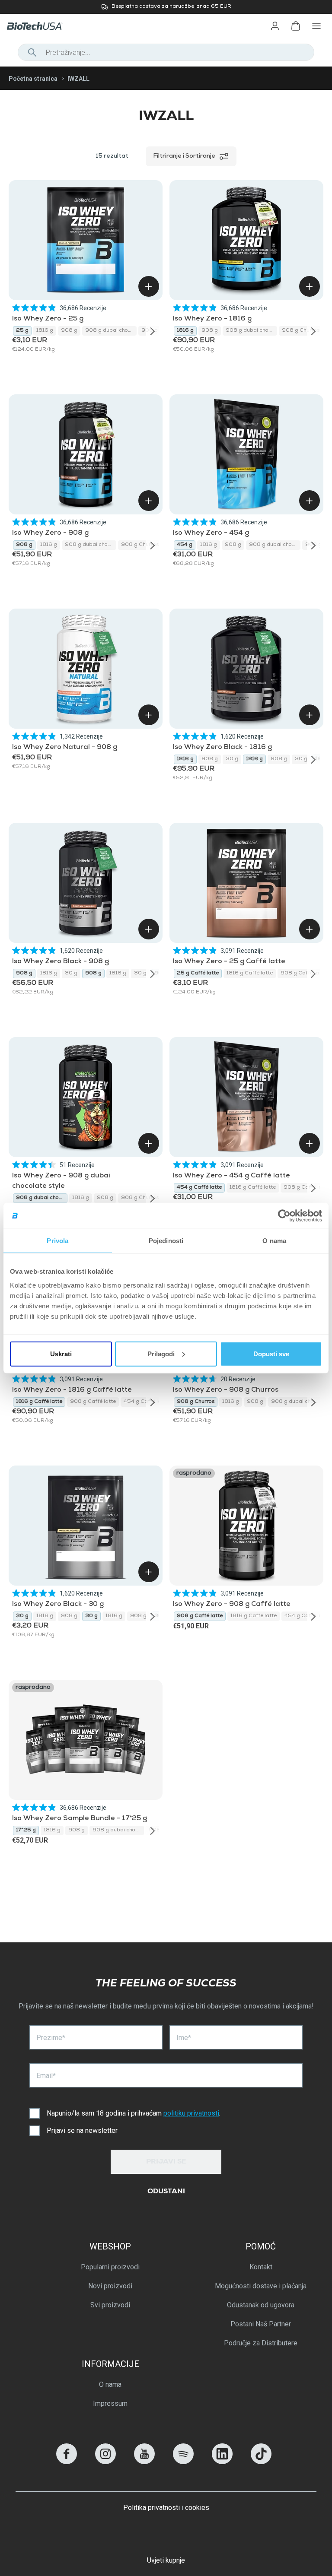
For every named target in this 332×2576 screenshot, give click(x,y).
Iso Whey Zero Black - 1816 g (222, 748)
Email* (46, 2076)
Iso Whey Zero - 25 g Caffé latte (229, 962)
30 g (232, 759)
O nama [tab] (274, 1241)
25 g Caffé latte (198, 974)
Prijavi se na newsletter (82, 2130)
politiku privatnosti (191, 2113)
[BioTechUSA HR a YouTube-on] (144, 2462)
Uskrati (61, 1353)
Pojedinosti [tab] (166, 1241)
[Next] (153, 331)
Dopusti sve (271, 1353)
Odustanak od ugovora (261, 2305)
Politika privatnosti (152, 2508)
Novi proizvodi (110, 2286)
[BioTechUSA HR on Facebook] (67, 2462)
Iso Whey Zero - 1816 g (212, 319)
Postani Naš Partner (261, 2324)
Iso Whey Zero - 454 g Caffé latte (231, 1176)
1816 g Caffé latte (250, 974)
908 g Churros (301, 331)
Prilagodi (161, 1353)
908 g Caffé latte (303, 974)
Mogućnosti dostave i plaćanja (261, 2286)
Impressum (110, 2403)
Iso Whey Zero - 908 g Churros (226, 1390)
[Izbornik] (316, 26)
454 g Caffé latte (199, 1188)
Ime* (184, 2038)
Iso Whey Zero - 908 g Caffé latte (232, 1605)
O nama (110, 2384)
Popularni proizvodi (110, 2267)
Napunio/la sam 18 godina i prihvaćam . (134, 2113)
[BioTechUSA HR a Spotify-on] (183, 2462)
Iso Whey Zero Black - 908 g (61, 962)
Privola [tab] (57, 1241)
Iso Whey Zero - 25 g (48, 319)
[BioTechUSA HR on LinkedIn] (222, 2462)
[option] (166, 7)
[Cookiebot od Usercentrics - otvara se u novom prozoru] (284, 1216)
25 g (22, 331)
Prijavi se (166, 2162)
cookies (197, 2508)
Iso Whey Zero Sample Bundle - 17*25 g (80, 1819)
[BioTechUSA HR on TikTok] (261, 2462)
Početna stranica (33, 79)
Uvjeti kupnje (166, 2560)
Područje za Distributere (261, 2343)
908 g (69, 331)
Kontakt (261, 2267)
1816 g (45, 331)
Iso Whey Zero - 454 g (211, 533)
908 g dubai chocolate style (111, 331)
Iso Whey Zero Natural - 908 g (65, 748)
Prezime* (51, 2038)
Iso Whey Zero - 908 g (50, 533)
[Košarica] (296, 26)
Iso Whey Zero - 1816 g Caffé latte (72, 1390)
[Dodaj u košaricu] (149, 286)
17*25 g (26, 1830)
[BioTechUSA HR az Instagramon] (105, 2462)
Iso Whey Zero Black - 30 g (58, 1605)
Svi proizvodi (110, 2305)
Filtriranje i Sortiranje (184, 156)
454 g (185, 545)
